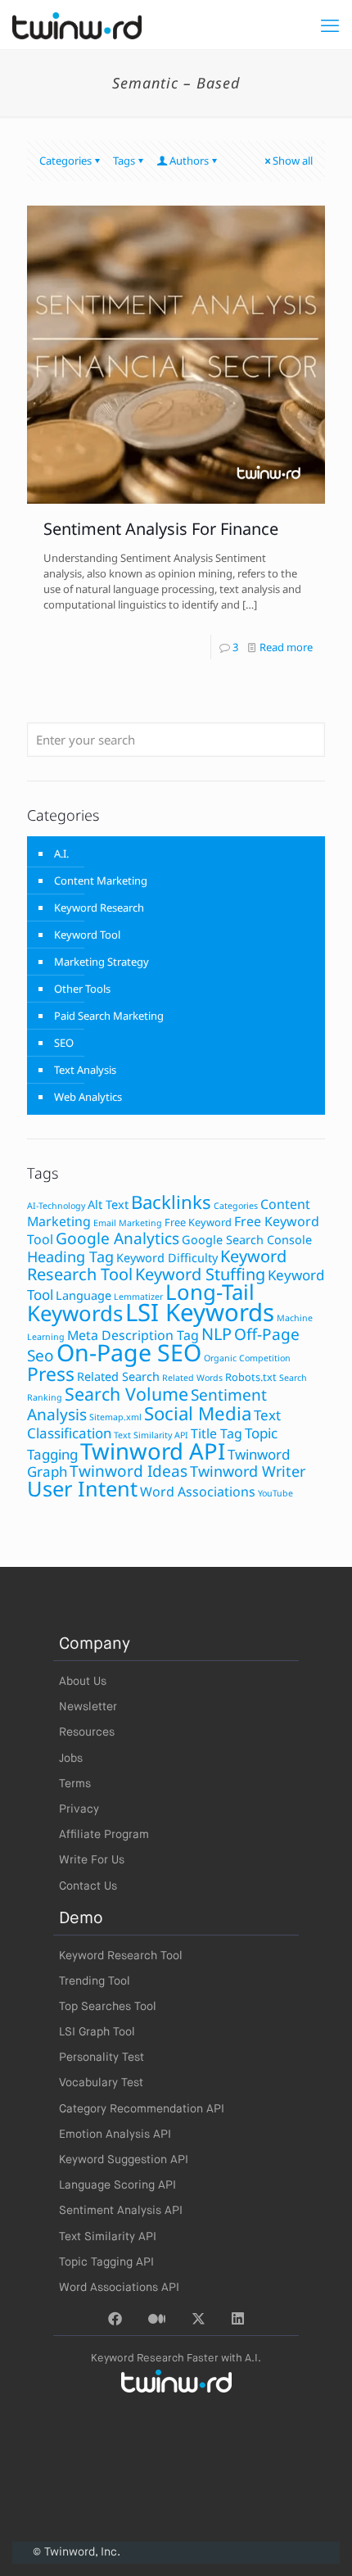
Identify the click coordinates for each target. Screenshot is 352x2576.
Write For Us (92, 1860)
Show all (293, 161)
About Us (83, 1682)
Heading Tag (70, 1256)
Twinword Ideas (129, 1471)
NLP (217, 1334)
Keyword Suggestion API (124, 2160)
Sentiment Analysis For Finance (161, 529)
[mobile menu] (330, 25)
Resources (87, 1732)
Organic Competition (247, 1358)
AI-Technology (56, 1206)
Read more (286, 647)
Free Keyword (198, 1222)
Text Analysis (85, 1070)
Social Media (198, 1413)
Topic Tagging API (106, 2262)
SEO (64, 1043)
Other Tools (82, 989)
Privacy (79, 1809)
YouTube (275, 1493)
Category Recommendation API (142, 2109)
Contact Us (88, 1886)
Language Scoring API (117, 2185)
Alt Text (108, 1204)
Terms (75, 1784)
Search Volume (126, 1394)
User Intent (82, 1488)
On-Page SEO (129, 1352)
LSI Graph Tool (97, 2032)
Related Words (192, 1378)
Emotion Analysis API (115, 2135)
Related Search (118, 1376)
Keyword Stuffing (200, 1274)
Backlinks (171, 1202)
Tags (124, 161)
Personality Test (102, 2058)
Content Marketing (101, 881)
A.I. (61, 853)
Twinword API (153, 1451)
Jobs (71, 1759)
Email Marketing (128, 1223)
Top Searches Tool (108, 2007)
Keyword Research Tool (121, 1956)
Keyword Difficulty (167, 1258)
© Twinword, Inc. (77, 2552)
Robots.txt (251, 1377)
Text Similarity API (151, 1435)
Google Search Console (247, 1240)
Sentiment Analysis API (121, 2211)
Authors (189, 161)
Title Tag (217, 1433)
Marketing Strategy (102, 962)
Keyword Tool (87, 935)
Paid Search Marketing (109, 1016)
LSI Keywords (200, 1312)
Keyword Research (99, 908)
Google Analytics (117, 1238)
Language (83, 1295)
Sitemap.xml (115, 1417)
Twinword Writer (248, 1471)
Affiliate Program (104, 1835)
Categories (65, 161)
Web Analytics (88, 1097)
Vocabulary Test (101, 2083)
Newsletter (88, 1707)
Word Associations (198, 1492)
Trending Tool (95, 1981)
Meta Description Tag (133, 1335)
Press (51, 1374)
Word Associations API (119, 2288)
